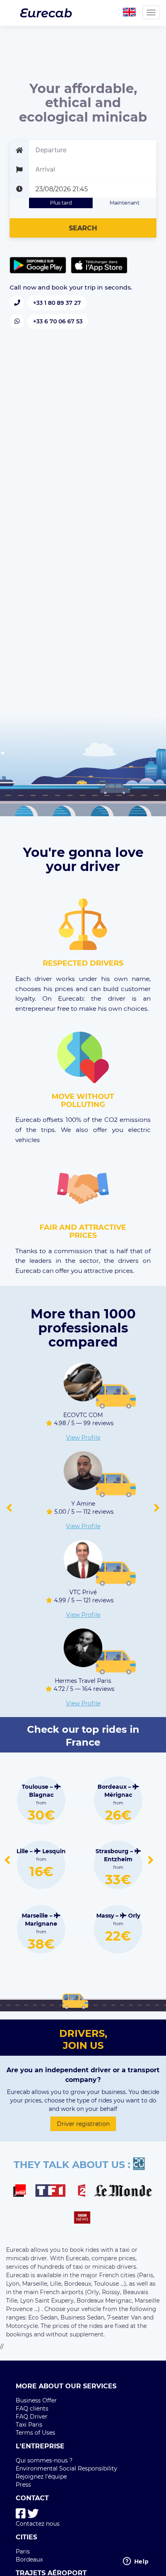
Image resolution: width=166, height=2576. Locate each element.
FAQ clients (32, 2408)
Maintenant (124, 203)
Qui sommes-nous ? (44, 2460)
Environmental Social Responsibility (66, 2468)
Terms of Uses (35, 2433)
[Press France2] (84, 2192)
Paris (23, 2551)
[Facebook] (21, 2514)
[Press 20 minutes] (143, 2165)
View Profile (83, 1438)
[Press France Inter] (23, 2192)
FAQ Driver (32, 2417)
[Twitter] (33, 2514)
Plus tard (61, 203)
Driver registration (83, 2124)
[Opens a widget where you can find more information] (136, 2562)
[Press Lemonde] (123, 2192)
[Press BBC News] (83, 2219)
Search (83, 228)
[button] (9, 1508)
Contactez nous (38, 2524)
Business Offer (36, 2400)
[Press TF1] (55, 2192)
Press (23, 2485)
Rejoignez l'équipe (41, 2477)
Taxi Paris (29, 2425)
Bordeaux (29, 2559)
